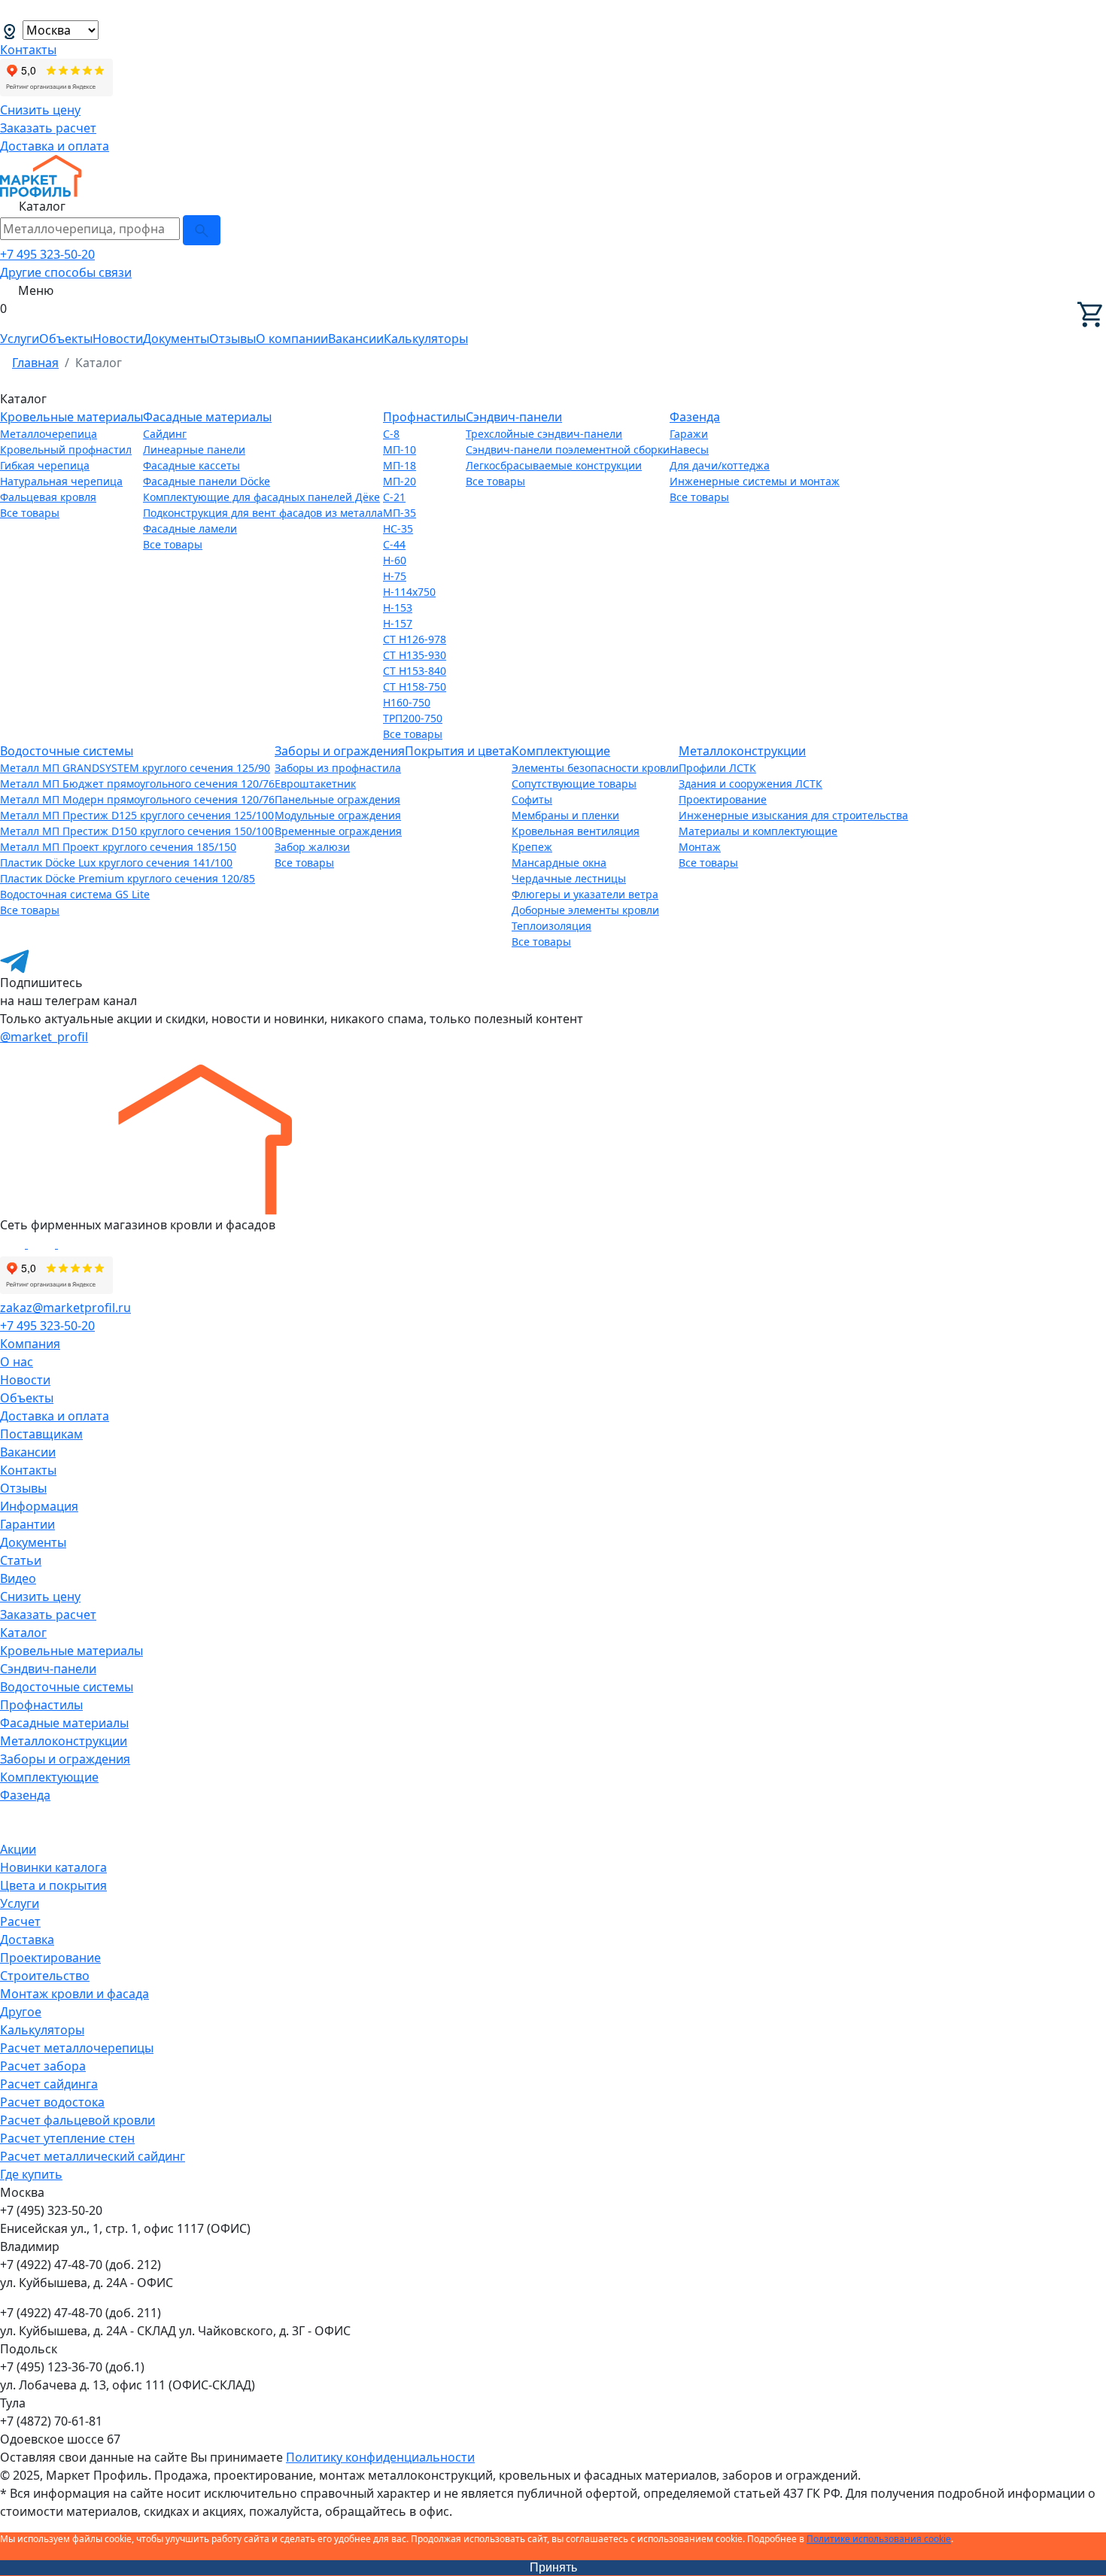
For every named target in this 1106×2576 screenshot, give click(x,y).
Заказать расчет (48, 128)
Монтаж (700, 847)
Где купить (31, 2174)
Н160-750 (407, 702)
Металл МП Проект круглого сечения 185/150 (118, 847)
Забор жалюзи (312, 847)
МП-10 (400, 450)
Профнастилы (424, 417)
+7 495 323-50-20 (47, 254)
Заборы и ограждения (340, 751)
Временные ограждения (338, 831)
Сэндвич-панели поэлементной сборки (568, 450)
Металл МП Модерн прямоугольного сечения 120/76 (137, 799)
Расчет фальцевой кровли (77, 2120)
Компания (30, 1344)
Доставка (27, 1940)
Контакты (28, 50)
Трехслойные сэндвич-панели (544, 434)
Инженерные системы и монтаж (755, 481)
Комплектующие (561, 751)
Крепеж (532, 847)
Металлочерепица (49, 434)
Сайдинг (165, 434)
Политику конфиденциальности (380, 2457)
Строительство (45, 1976)
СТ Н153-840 (415, 671)
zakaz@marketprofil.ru (65, 1308)
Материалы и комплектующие (758, 831)
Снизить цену (40, 110)
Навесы (689, 450)
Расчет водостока (52, 2102)
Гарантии (27, 1524)
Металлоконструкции (742, 751)
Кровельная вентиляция (576, 831)
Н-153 (398, 608)
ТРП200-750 (413, 718)
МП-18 (400, 465)
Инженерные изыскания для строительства (793, 815)
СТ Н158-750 (415, 687)
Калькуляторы (426, 339)
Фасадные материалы (207, 417)
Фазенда (695, 417)
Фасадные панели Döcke (207, 481)
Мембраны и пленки (565, 815)
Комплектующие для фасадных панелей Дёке (261, 497)
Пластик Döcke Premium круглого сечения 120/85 (128, 878)
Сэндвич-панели (514, 417)
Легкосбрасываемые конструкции (554, 465)
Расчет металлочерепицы (77, 2048)
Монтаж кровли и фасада (74, 1994)
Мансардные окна (559, 863)
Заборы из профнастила (338, 768)
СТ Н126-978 (415, 639)
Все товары (30, 513)
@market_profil (44, 1037)
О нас (17, 1362)
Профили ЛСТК (717, 768)
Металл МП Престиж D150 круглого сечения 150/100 (137, 831)
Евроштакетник (315, 784)
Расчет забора (43, 2066)
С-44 (394, 544)
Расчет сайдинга (49, 2084)
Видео (18, 1578)
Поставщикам (41, 1434)
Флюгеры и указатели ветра (585, 894)
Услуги (20, 339)
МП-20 (400, 481)
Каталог (23, 1633)
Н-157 (398, 623)
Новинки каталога (53, 1867)
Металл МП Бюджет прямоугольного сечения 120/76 (137, 784)
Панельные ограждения (337, 799)
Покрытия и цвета (458, 751)
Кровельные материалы (71, 417)
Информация (39, 1506)
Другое (21, 2012)
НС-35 (398, 529)
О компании (292, 339)
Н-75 (395, 576)
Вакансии (356, 339)
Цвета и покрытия (53, 1885)
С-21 (394, 497)
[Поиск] (202, 230)
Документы (176, 339)
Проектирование (723, 799)
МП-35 (400, 513)
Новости (118, 339)
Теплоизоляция (551, 926)
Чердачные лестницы (569, 878)
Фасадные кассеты (191, 465)
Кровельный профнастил (66, 450)
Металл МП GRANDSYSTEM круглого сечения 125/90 (135, 768)
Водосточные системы (67, 751)
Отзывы (232, 339)
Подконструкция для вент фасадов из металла (263, 513)
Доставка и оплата (55, 146)
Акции (18, 1849)
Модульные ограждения (338, 815)
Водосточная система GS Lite (75, 894)
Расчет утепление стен (67, 2138)
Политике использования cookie (879, 2539)
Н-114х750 (409, 592)
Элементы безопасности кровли (595, 768)
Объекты (66, 339)
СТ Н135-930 (415, 655)
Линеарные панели (194, 450)
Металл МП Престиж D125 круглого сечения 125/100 (137, 815)
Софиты (532, 799)
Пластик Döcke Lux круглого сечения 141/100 (116, 863)
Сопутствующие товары (574, 784)
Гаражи (689, 434)
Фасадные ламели (190, 529)
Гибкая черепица (45, 465)
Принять (553, 2567)
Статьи (21, 1560)
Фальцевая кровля (48, 497)
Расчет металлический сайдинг (93, 2156)
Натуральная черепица (61, 481)
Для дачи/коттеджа (720, 465)
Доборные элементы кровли (585, 910)
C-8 (391, 434)
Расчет (20, 1921)
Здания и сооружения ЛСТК (750, 784)
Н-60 (395, 560)
